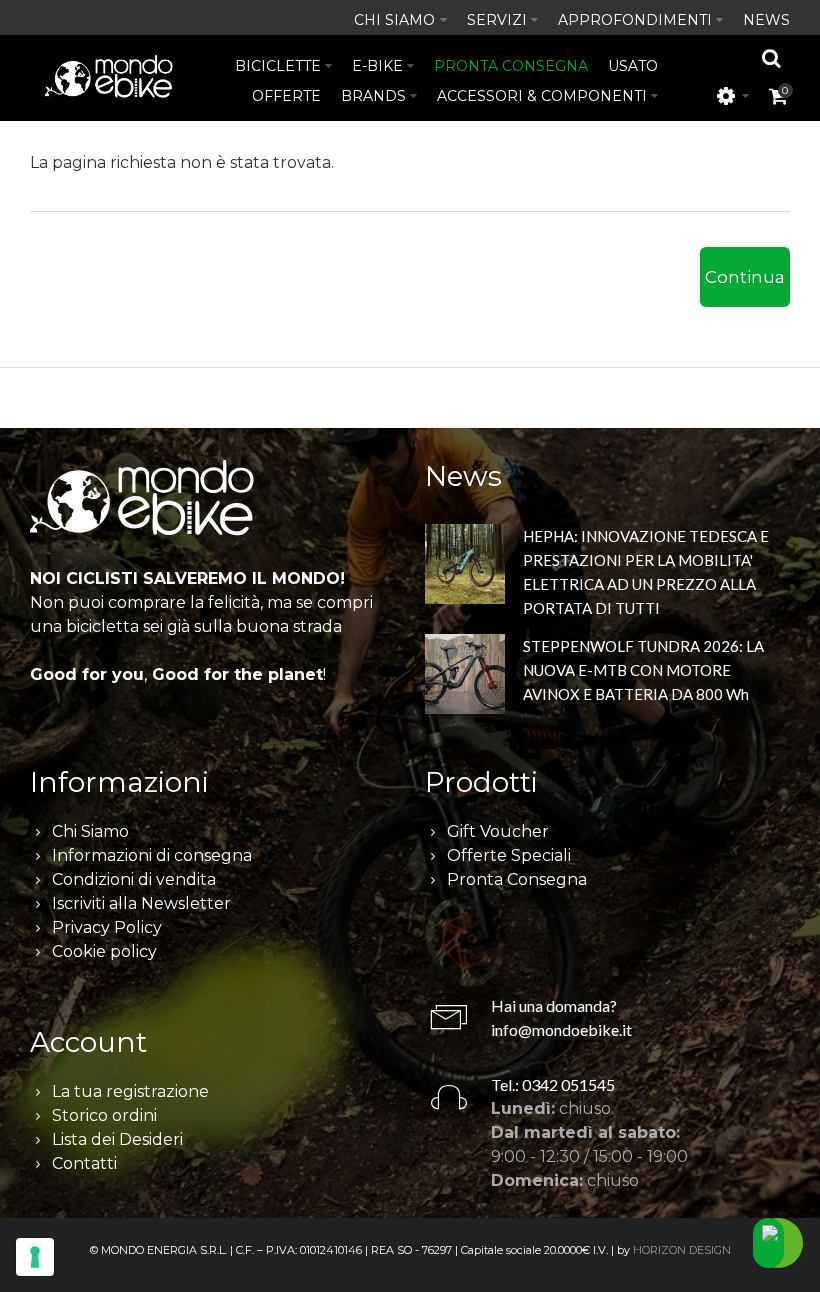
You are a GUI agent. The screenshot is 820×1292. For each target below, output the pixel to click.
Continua (745, 277)
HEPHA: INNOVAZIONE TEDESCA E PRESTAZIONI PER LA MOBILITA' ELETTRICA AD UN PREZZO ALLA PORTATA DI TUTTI (646, 572)
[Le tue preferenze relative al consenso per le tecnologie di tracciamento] (35, 1257)
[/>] (465, 567)
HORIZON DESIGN (682, 1250)
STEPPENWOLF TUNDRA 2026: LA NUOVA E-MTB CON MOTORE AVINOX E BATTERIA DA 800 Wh (643, 670)
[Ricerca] (772, 58)
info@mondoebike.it (561, 1029)
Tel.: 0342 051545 (553, 1084)
